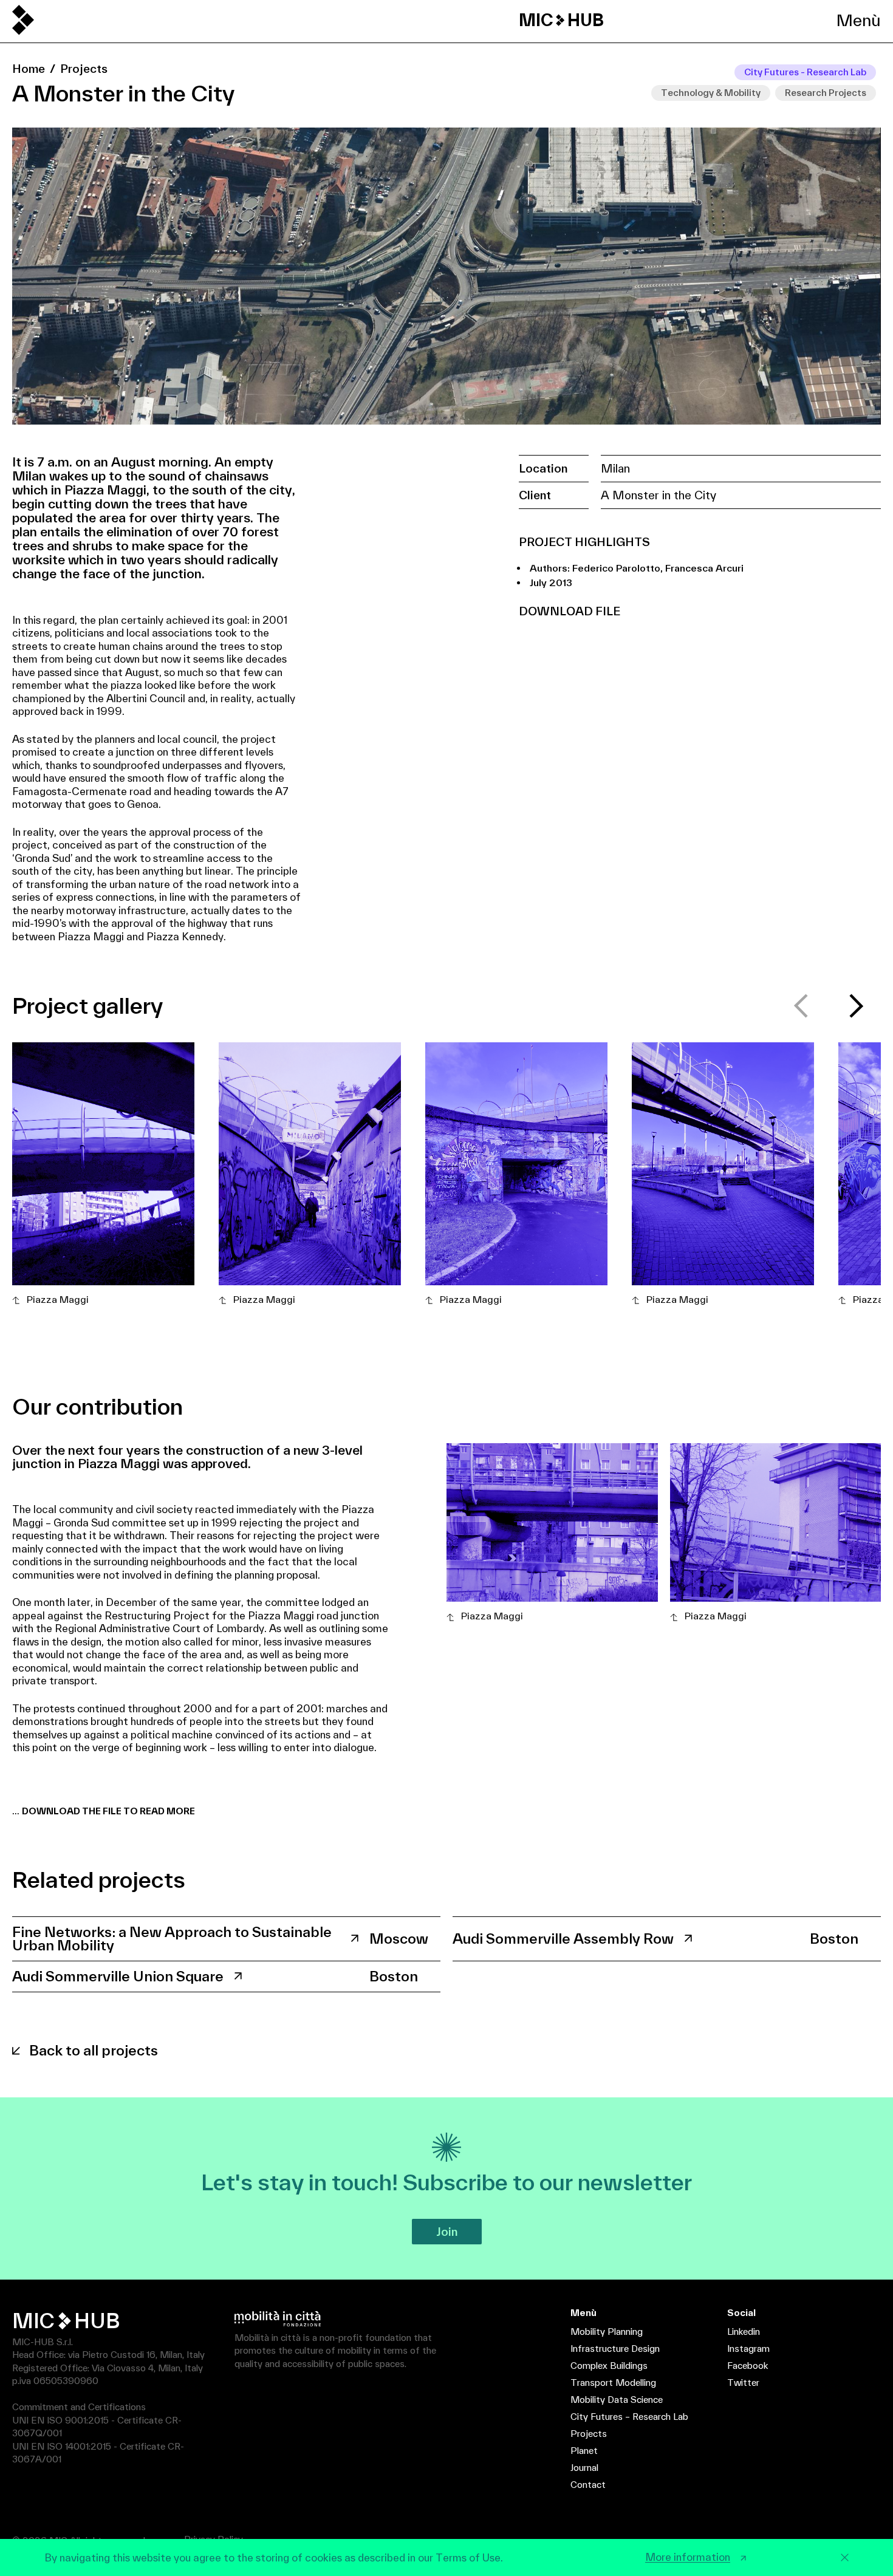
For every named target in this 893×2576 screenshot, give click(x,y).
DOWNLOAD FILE (570, 611)
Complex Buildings (609, 2366)
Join (447, 2232)
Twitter (743, 2383)
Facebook (748, 2366)
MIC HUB (561, 20)
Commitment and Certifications (79, 2407)
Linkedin (744, 2332)
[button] (857, 1006)
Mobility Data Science (617, 2400)
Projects (84, 69)
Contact (588, 2485)
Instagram (748, 2349)
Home (29, 69)
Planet (584, 2451)
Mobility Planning (607, 2332)
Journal (584, 2468)
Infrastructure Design (615, 2349)
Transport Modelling (613, 2383)
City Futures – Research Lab (629, 2417)
